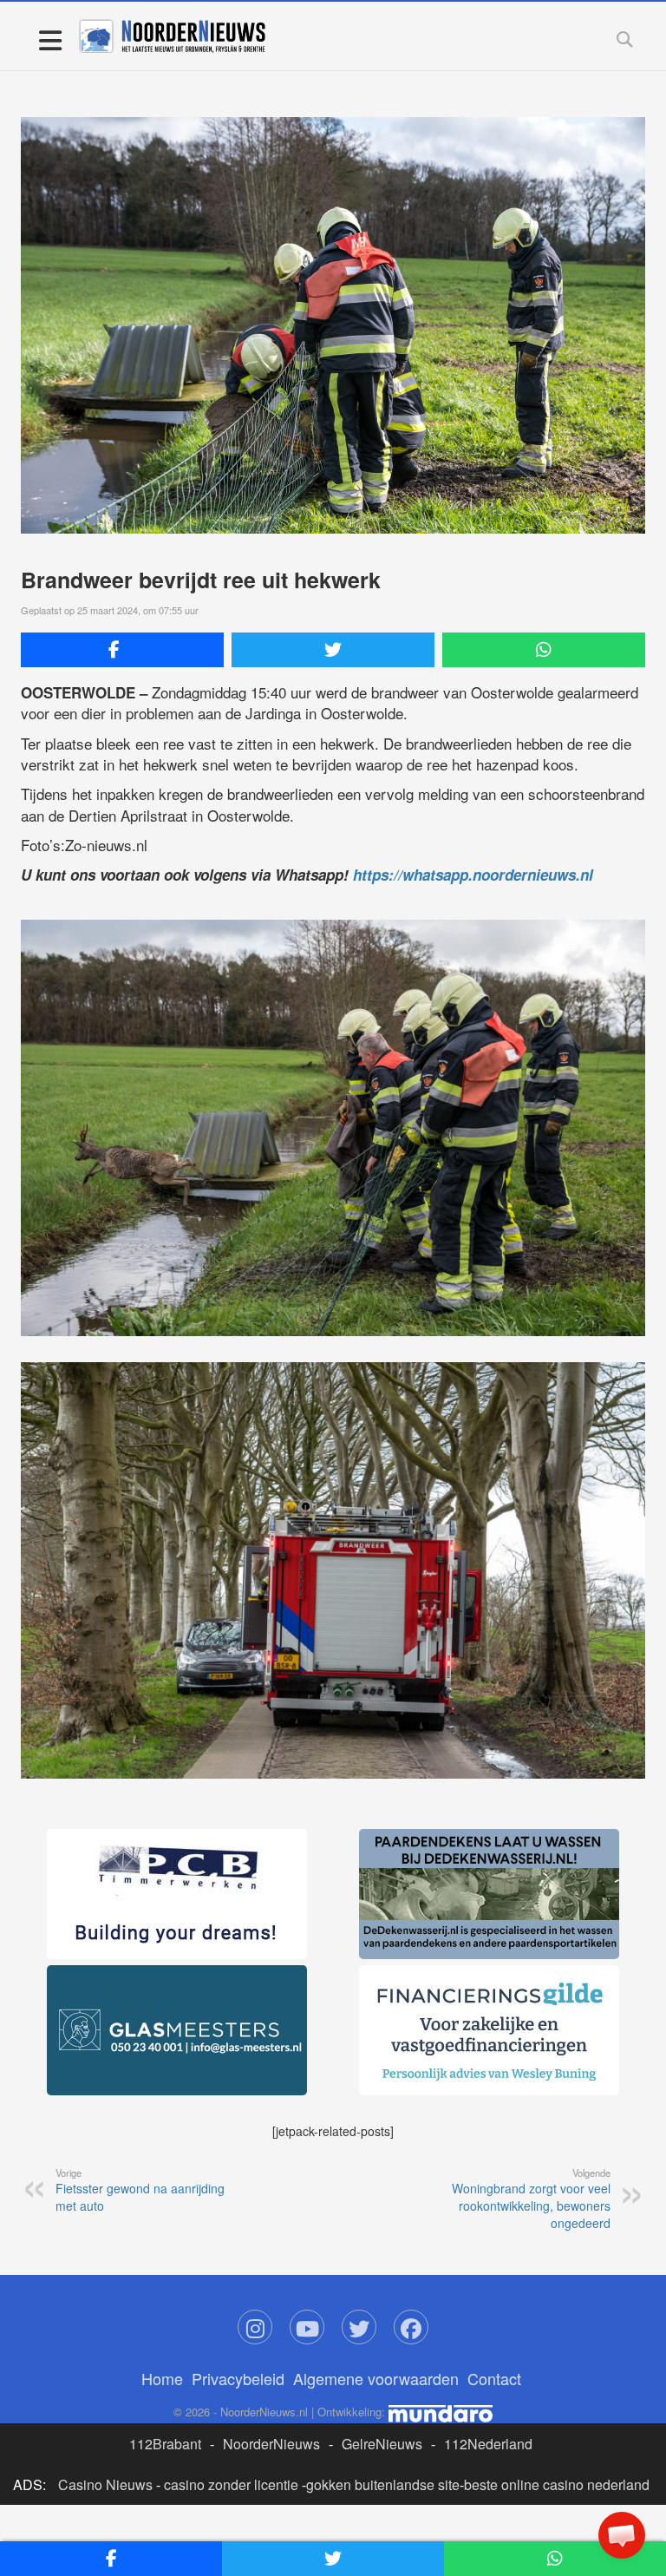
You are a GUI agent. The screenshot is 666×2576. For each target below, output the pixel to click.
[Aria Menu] (50, 39)
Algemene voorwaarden (376, 2378)
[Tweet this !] (333, 650)
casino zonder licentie (231, 2484)
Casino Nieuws (105, 2484)
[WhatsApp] (544, 650)
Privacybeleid (238, 2378)
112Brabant (165, 2444)
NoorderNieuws (271, 2444)
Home (162, 2378)
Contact (494, 2378)
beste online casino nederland (557, 2484)
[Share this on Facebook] (122, 650)
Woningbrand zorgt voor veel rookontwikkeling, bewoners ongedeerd (531, 2199)
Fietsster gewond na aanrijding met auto (140, 2190)
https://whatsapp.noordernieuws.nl (473, 875)
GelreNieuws (382, 2444)
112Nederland (488, 2444)
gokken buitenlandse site (383, 2484)
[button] (622, 2535)
